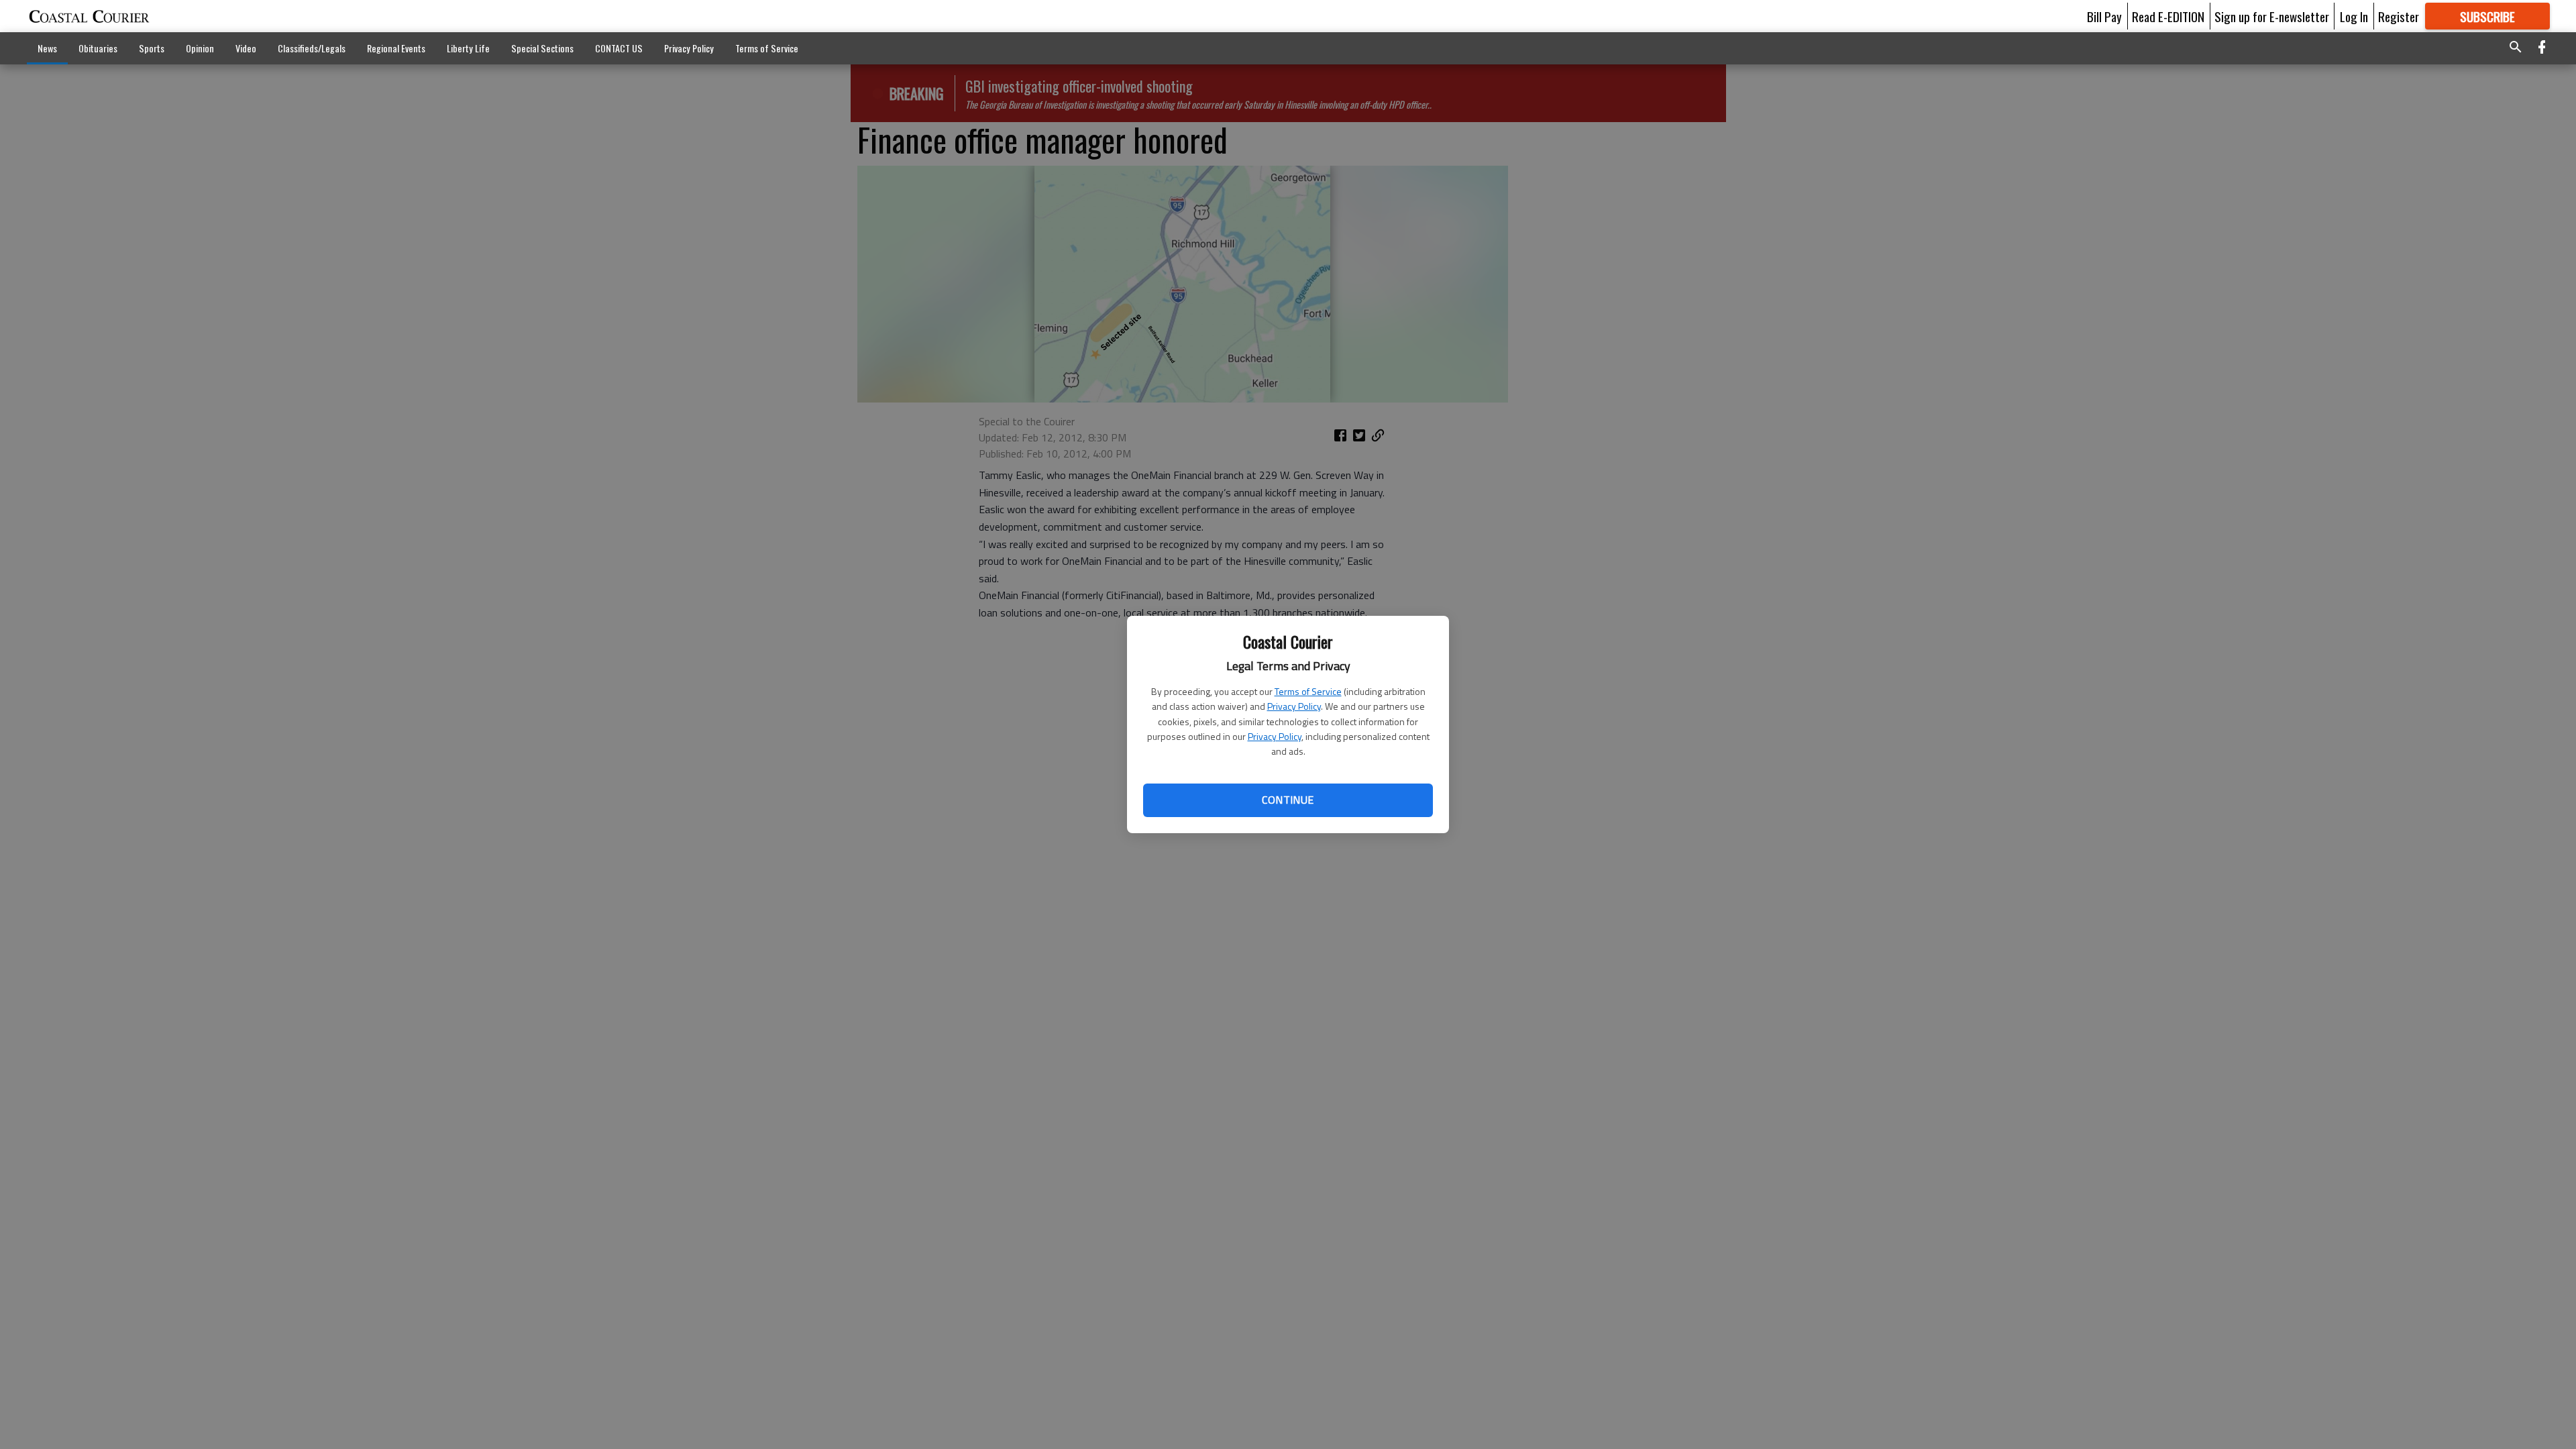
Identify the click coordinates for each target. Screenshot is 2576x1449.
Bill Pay (2104, 16)
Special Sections (542, 48)
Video (246, 48)
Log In (2354, 16)
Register (2399, 16)
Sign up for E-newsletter (2272, 16)
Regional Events (396, 48)
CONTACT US (619, 48)
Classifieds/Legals (312, 48)
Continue (1288, 800)
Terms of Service (1308, 691)
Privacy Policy (1294, 706)
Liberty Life (468, 48)
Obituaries (98, 48)
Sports (152, 48)
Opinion (200, 48)
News (47, 48)
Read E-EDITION (2168, 16)
